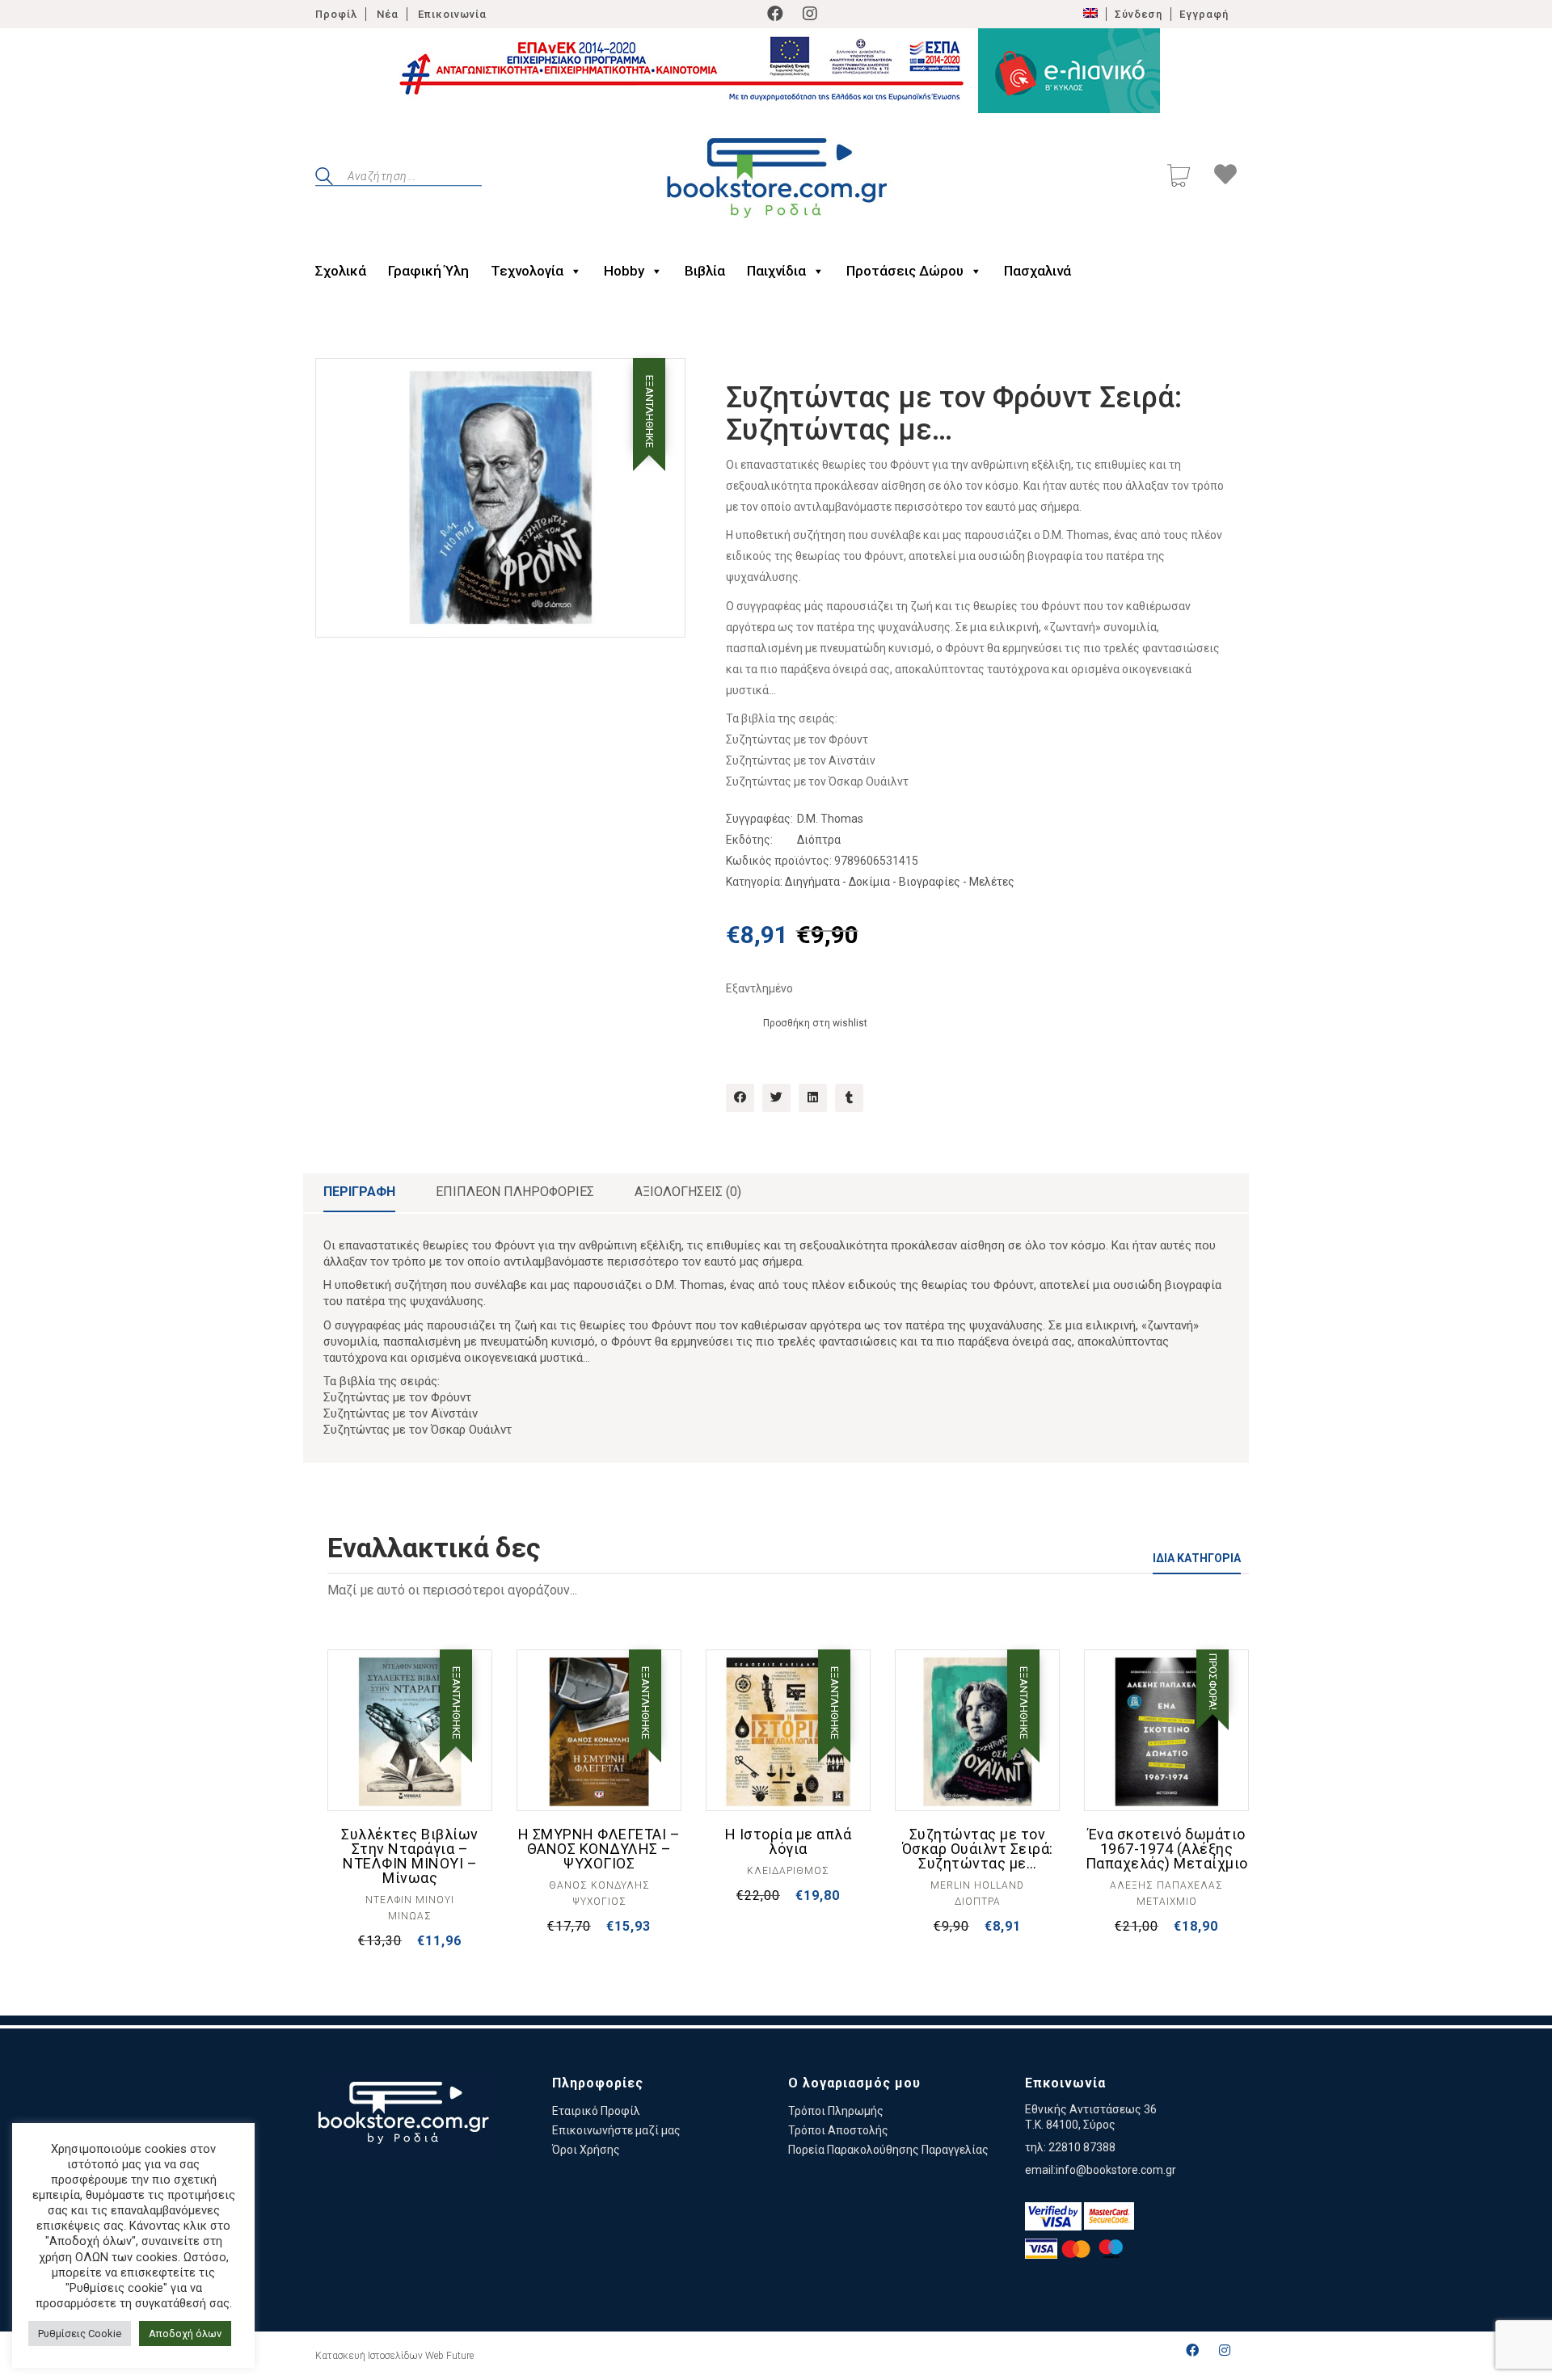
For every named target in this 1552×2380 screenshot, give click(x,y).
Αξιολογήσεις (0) (688, 1192)
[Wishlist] (1225, 177)
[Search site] (324, 179)
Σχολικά (341, 271)
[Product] (410, 1732)
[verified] (1053, 2216)
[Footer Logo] (403, 2115)
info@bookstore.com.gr (1116, 2170)
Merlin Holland (977, 1885)
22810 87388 (1082, 2147)
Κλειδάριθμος (788, 1871)
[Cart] (1179, 177)
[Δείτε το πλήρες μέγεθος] (341, 384)
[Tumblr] (849, 1098)
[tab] (359, 1193)
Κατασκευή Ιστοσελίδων (369, 2356)
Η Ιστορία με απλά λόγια (789, 1842)
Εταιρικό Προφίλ (596, 2111)
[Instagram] (810, 14)
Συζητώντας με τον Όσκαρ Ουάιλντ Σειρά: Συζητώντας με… (978, 1849)
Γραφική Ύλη (428, 271)
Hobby (624, 271)
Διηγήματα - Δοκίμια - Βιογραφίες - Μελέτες (900, 882)
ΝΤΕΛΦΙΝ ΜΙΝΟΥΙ (410, 1900)
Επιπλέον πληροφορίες (515, 1192)
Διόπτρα (819, 840)
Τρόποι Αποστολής (838, 2130)
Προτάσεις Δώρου (905, 271)
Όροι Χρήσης (586, 2150)
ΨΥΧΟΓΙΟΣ (599, 1902)
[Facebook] (775, 14)
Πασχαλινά (1037, 271)
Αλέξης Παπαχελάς (1166, 1885)
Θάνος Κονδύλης (599, 1885)
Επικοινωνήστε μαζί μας (616, 2130)
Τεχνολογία (527, 271)
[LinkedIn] (813, 1098)
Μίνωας (410, 1916)
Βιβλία (705, 271)
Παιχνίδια (776, 271)
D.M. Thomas (830, 819)
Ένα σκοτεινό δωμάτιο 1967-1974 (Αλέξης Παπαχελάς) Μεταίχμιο (1167, 1849)
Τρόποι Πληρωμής (836, 2111)
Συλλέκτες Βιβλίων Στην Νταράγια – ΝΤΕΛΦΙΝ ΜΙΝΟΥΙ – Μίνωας (410, 1856)
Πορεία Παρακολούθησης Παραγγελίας (888, 2150)
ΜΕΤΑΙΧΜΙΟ (1167, 1902)
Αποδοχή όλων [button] (185, 2334)
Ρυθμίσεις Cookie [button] (80, 2334)
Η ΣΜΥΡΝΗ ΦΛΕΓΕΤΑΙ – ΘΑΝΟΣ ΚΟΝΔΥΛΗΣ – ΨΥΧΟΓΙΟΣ (599, 1849)
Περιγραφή (359, 1192)
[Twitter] (776, 1098)
